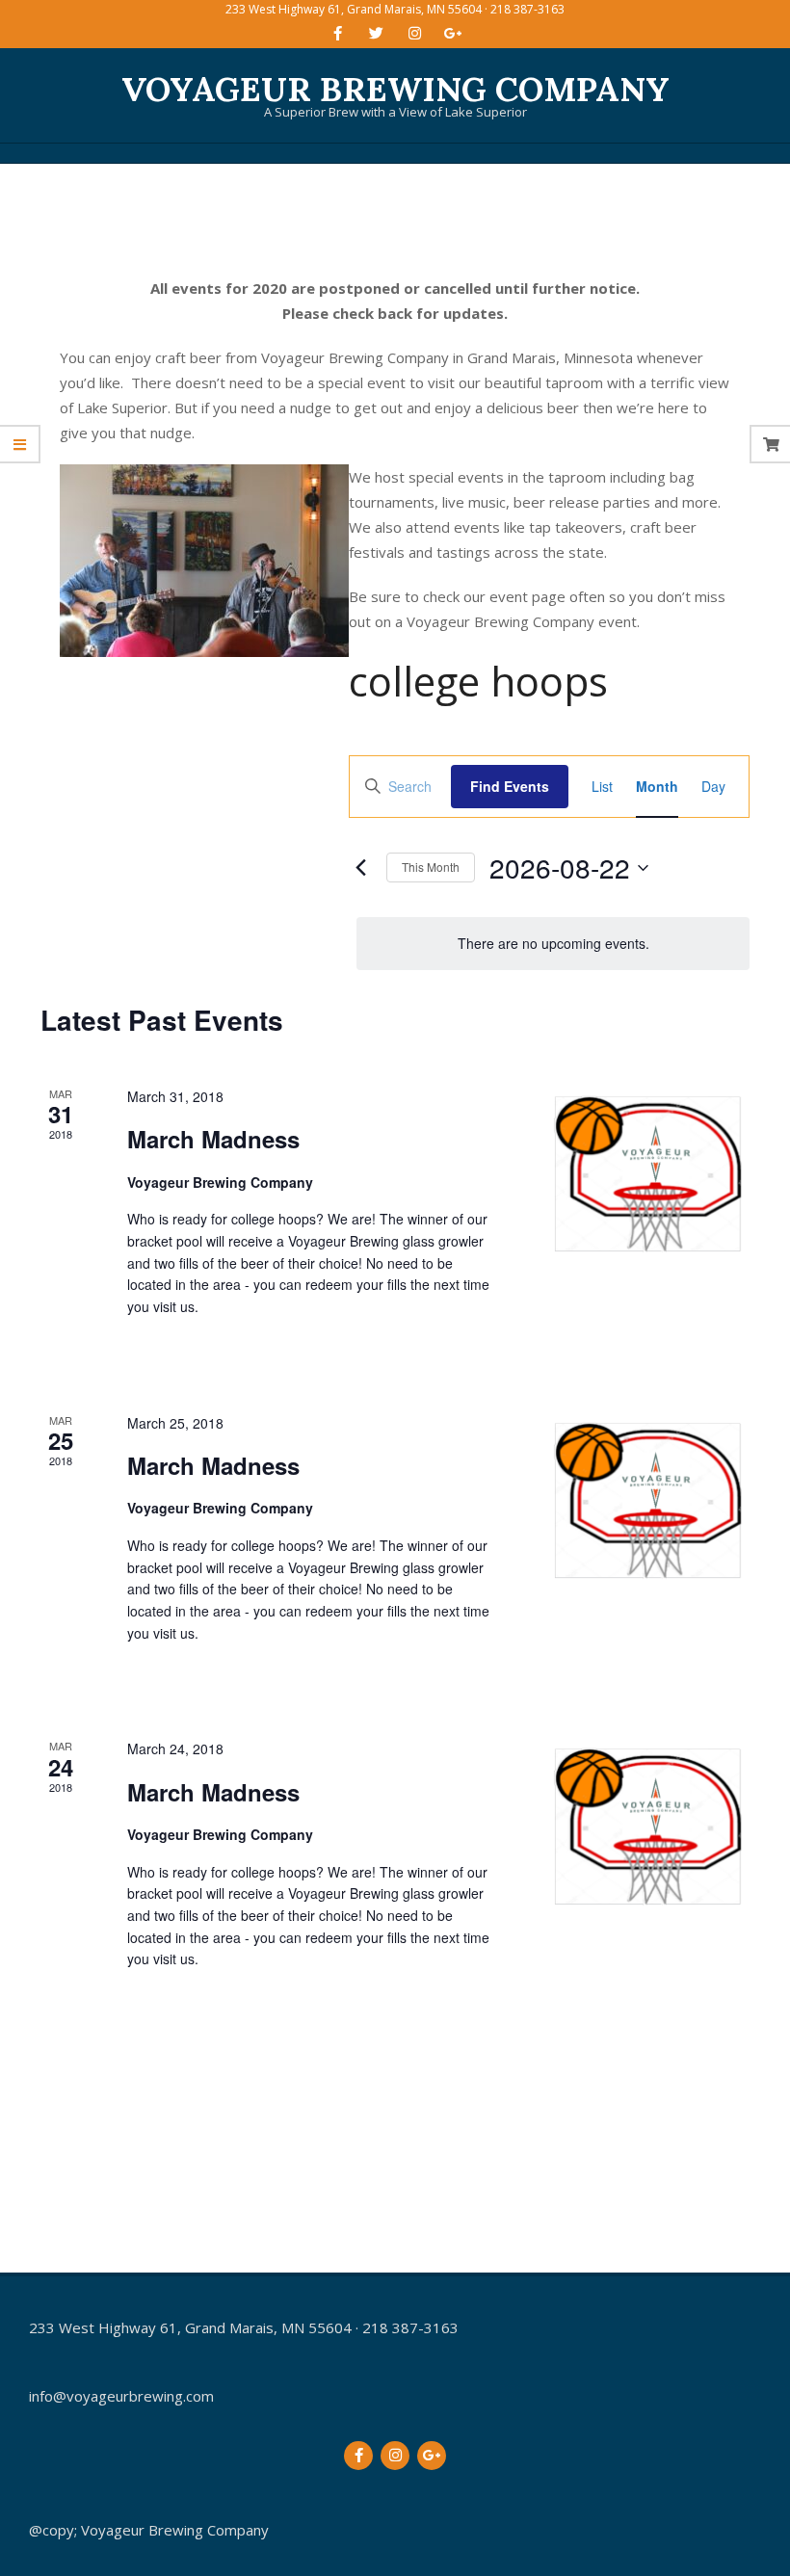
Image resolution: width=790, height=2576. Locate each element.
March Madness (213, 1139)
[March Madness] (647, 1174)
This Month (431, 867)
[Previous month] (360, 868)
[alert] (553, 944)
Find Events (510, 786)
